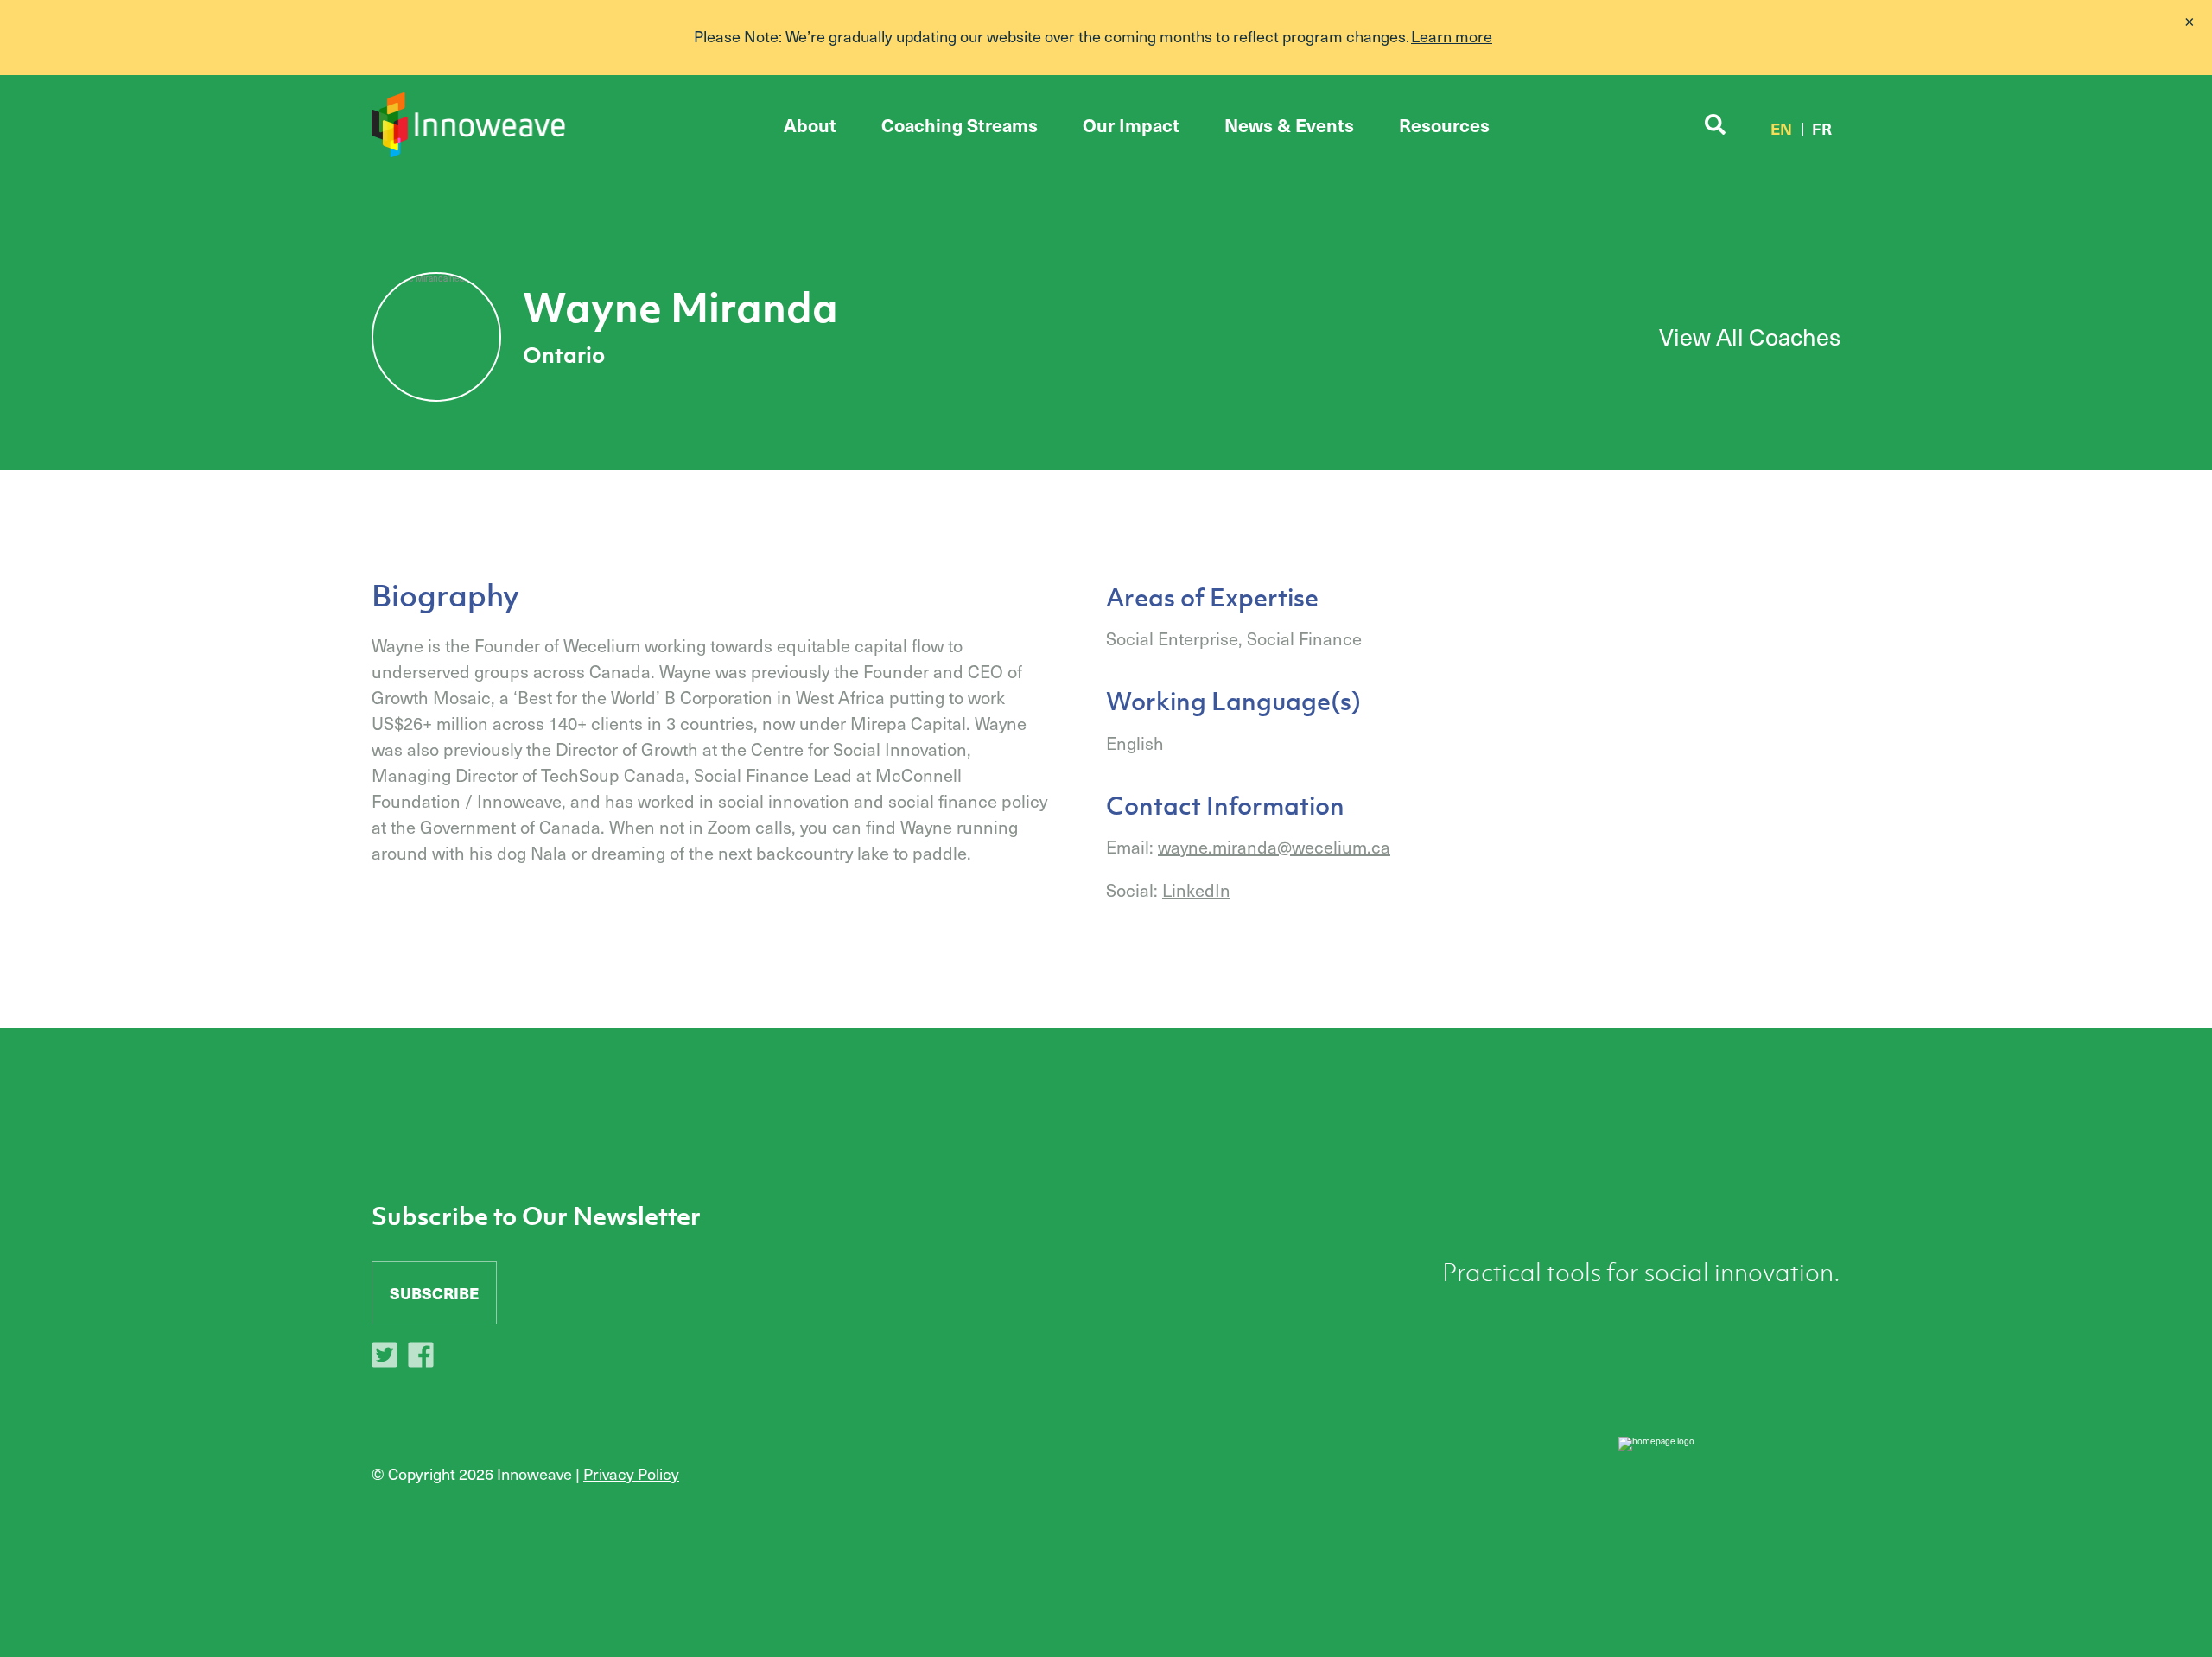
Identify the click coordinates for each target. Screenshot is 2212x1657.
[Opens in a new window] (389, 1357)
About (810, 125)
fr (1822, 128)
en (1781, 128)
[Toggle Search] (1715, 125)
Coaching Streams (960, 125)
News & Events (1289, 125)
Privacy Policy (631, 1473)
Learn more (1452, 36)
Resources (1444, 125)
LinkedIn (1196, 890)
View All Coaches (1750, 336)
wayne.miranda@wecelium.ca (1274, 847)
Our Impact (1131, 125)
